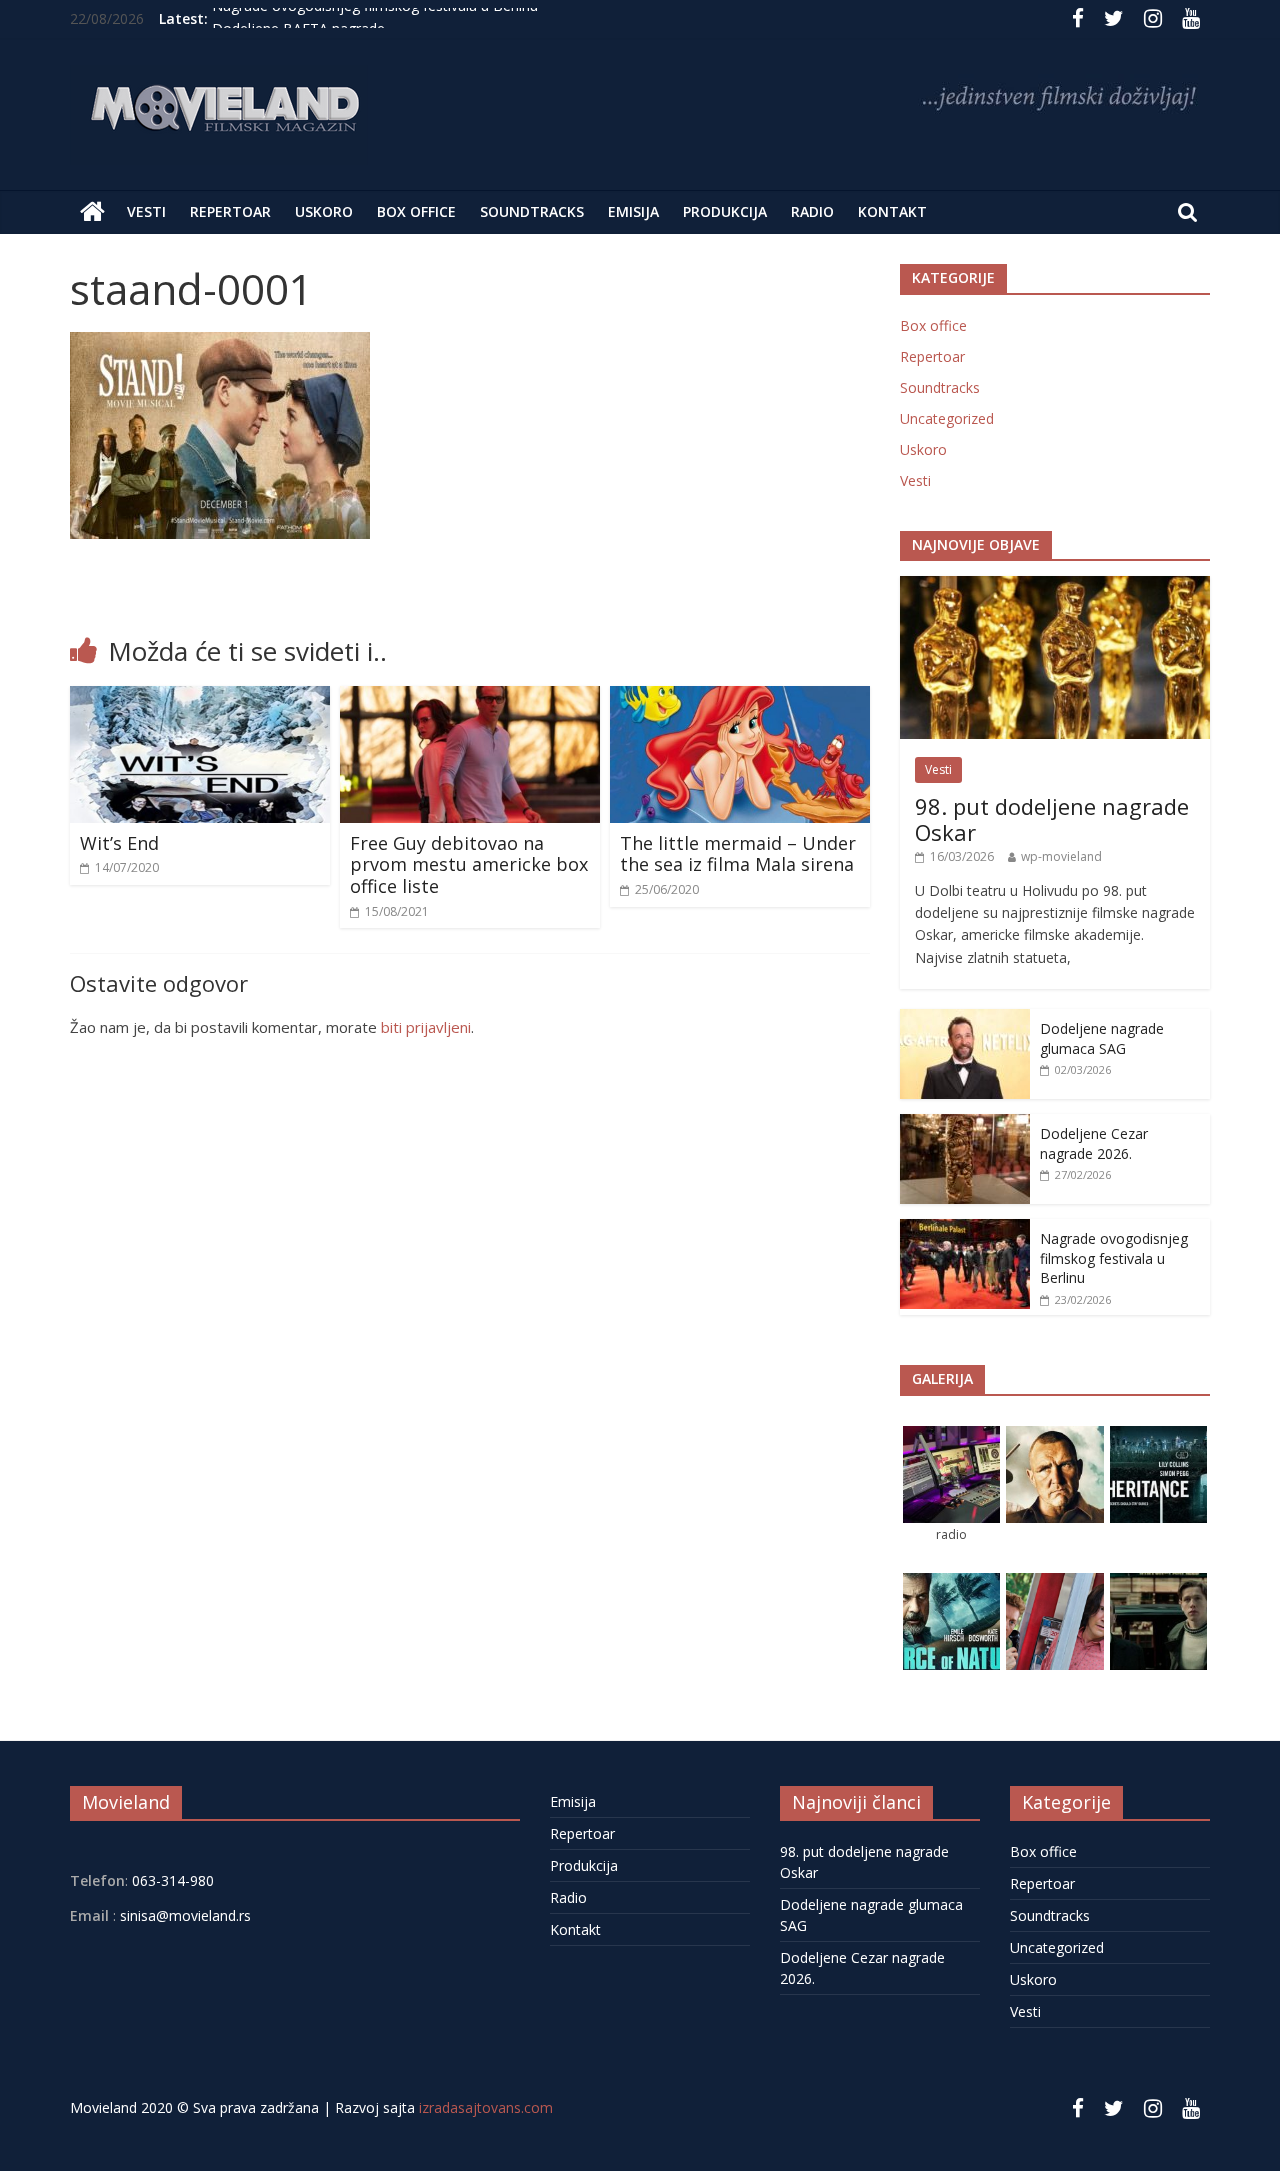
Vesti (146, 211)
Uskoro (324, 211)
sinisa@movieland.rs (185, 1915)
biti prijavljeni (426, 1027)
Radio (812, 211)
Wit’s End (119, 843)
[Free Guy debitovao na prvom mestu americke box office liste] (470, 698)
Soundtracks (532, 211)
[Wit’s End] (200, 698)
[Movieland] (92, 212)
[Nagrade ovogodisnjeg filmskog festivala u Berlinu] (965, 1229)
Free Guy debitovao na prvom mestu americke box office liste (469, 864)
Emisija (633, 211)
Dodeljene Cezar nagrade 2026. (1094, 1143)
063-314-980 (171, 1880)
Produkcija (725, 211)
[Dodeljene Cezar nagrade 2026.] (965, 1124)
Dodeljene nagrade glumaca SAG (1102, 1038)
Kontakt (892, 211)
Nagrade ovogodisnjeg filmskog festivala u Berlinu (375, 18)
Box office (416, 211)
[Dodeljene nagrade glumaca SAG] (965, 1019)
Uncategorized (947, 418)
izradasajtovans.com (486, 2107)
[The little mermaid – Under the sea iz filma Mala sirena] (740, 698)
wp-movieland (1061, 856)
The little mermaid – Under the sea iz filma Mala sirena (738, 854)
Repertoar (230, 211)
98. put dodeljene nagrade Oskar (1052, 819)
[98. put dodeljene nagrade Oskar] (1055, 586)
